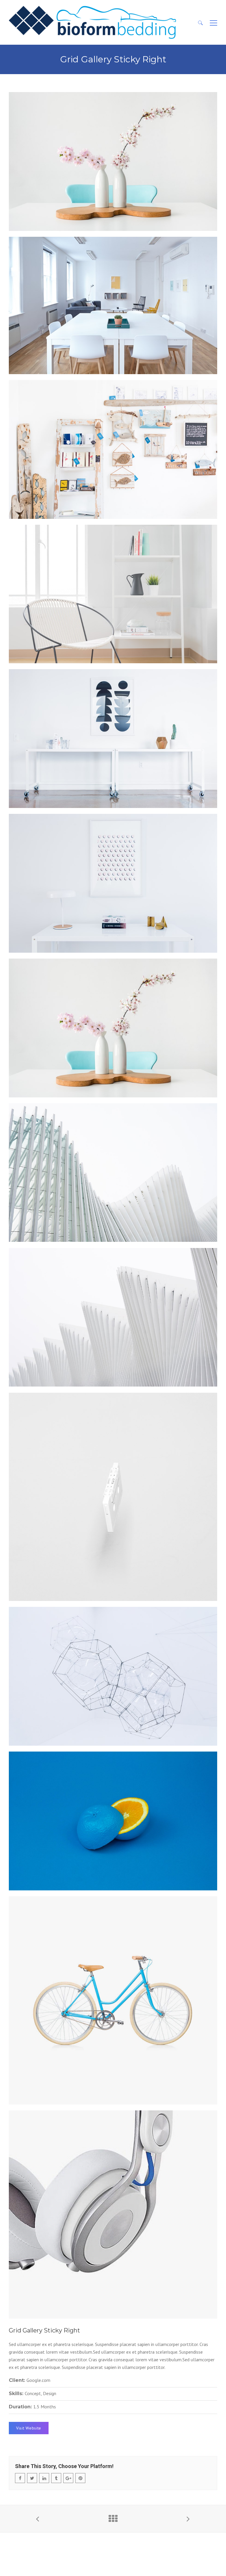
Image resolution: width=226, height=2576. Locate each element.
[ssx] (113, 2215)
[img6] (113, 449)
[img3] (113, 883)
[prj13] (113, 1317)
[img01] (113, 1497)
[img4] (113, 739)
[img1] (113, 305)
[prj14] (113, 1173)
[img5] (113, 594)
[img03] (113, 1676)
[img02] (113, 161)
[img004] (113, 1821)
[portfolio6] (113, 2000)
